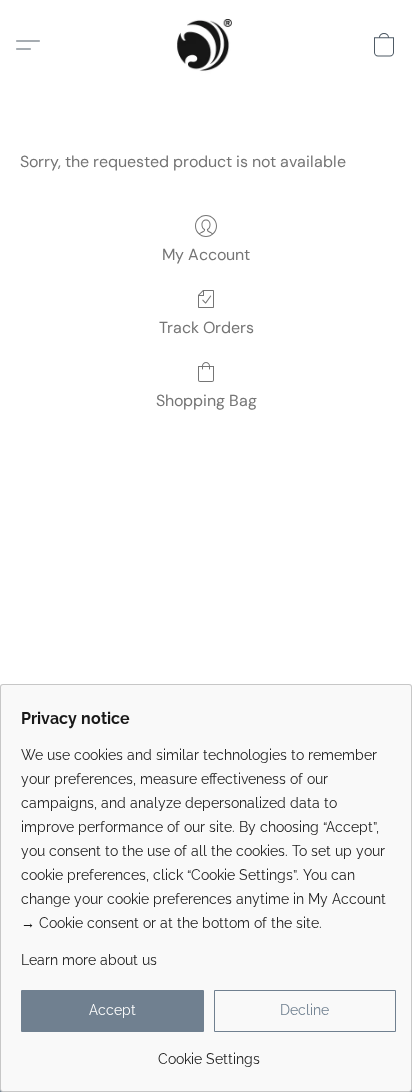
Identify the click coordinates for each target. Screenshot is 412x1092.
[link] (208, 1051)
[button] (206, 45)
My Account (206, 254)
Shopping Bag (206, 400)
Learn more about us (89, 960)
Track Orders (206, 327)
